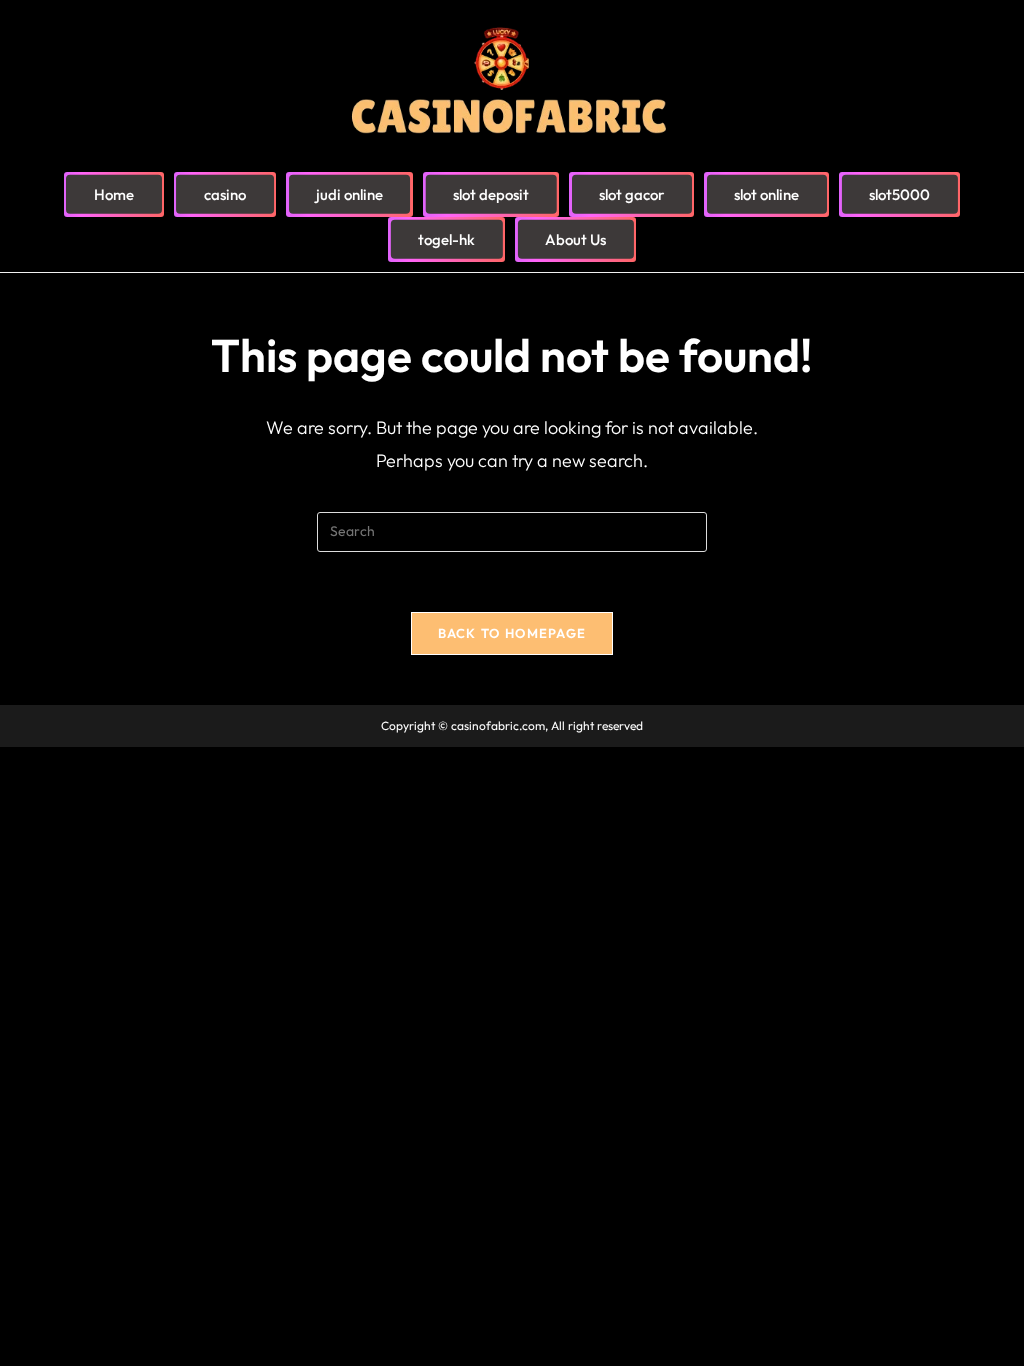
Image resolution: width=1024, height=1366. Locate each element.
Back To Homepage (512, 633)
